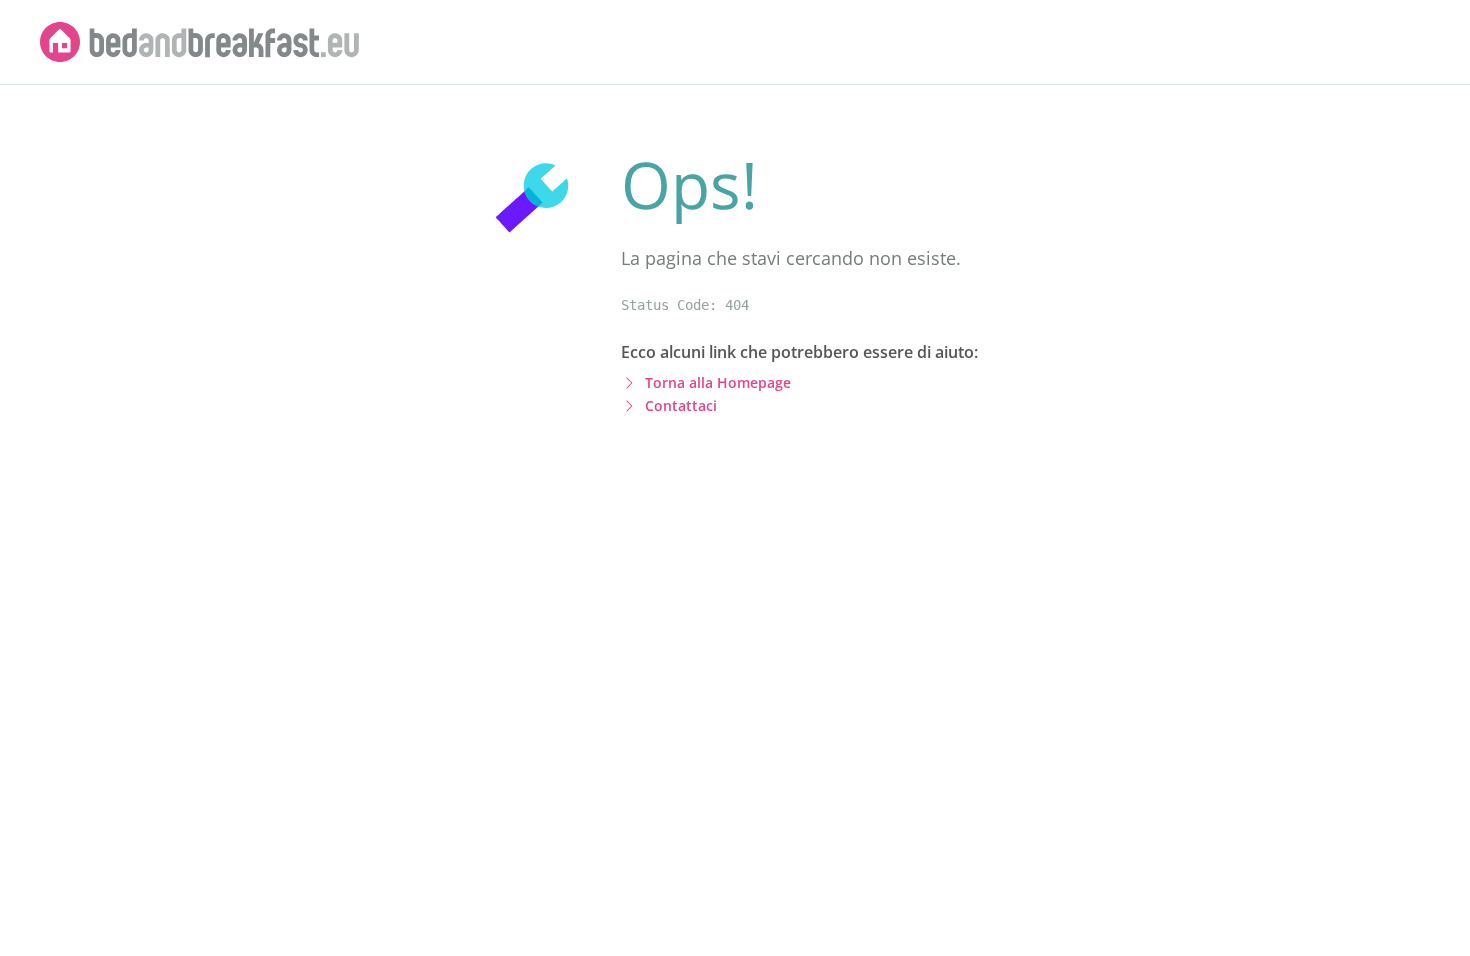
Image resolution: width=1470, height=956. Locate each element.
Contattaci (681, 405)
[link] (200, 42)
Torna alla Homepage (718, 382)
